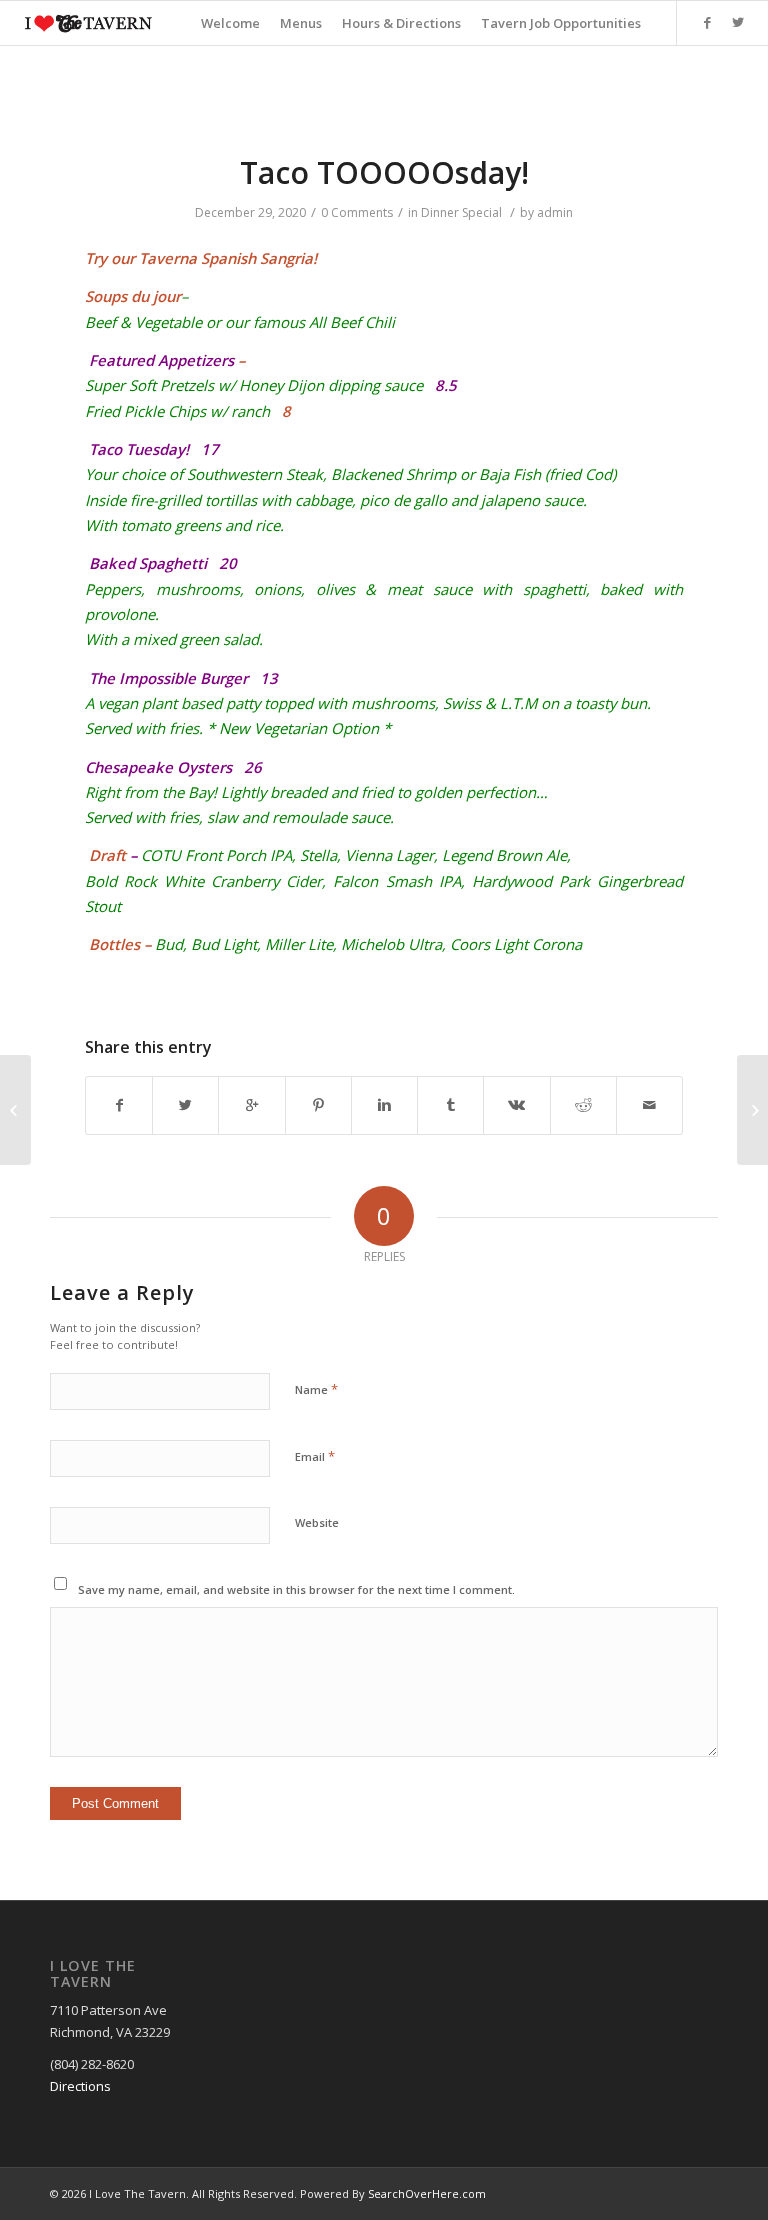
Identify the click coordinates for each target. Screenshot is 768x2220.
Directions (80, 2086)
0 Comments (357, 212)
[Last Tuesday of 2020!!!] (15, 1110)
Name (316, 1389)
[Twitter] (738, 22)
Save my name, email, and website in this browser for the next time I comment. (296, 1589)
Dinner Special (461, 212)
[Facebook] (708, 22)
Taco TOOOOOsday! (384, 172)
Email (315, 1456)
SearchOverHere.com (427, 2193)
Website (317, 1522)
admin (555, 212)
